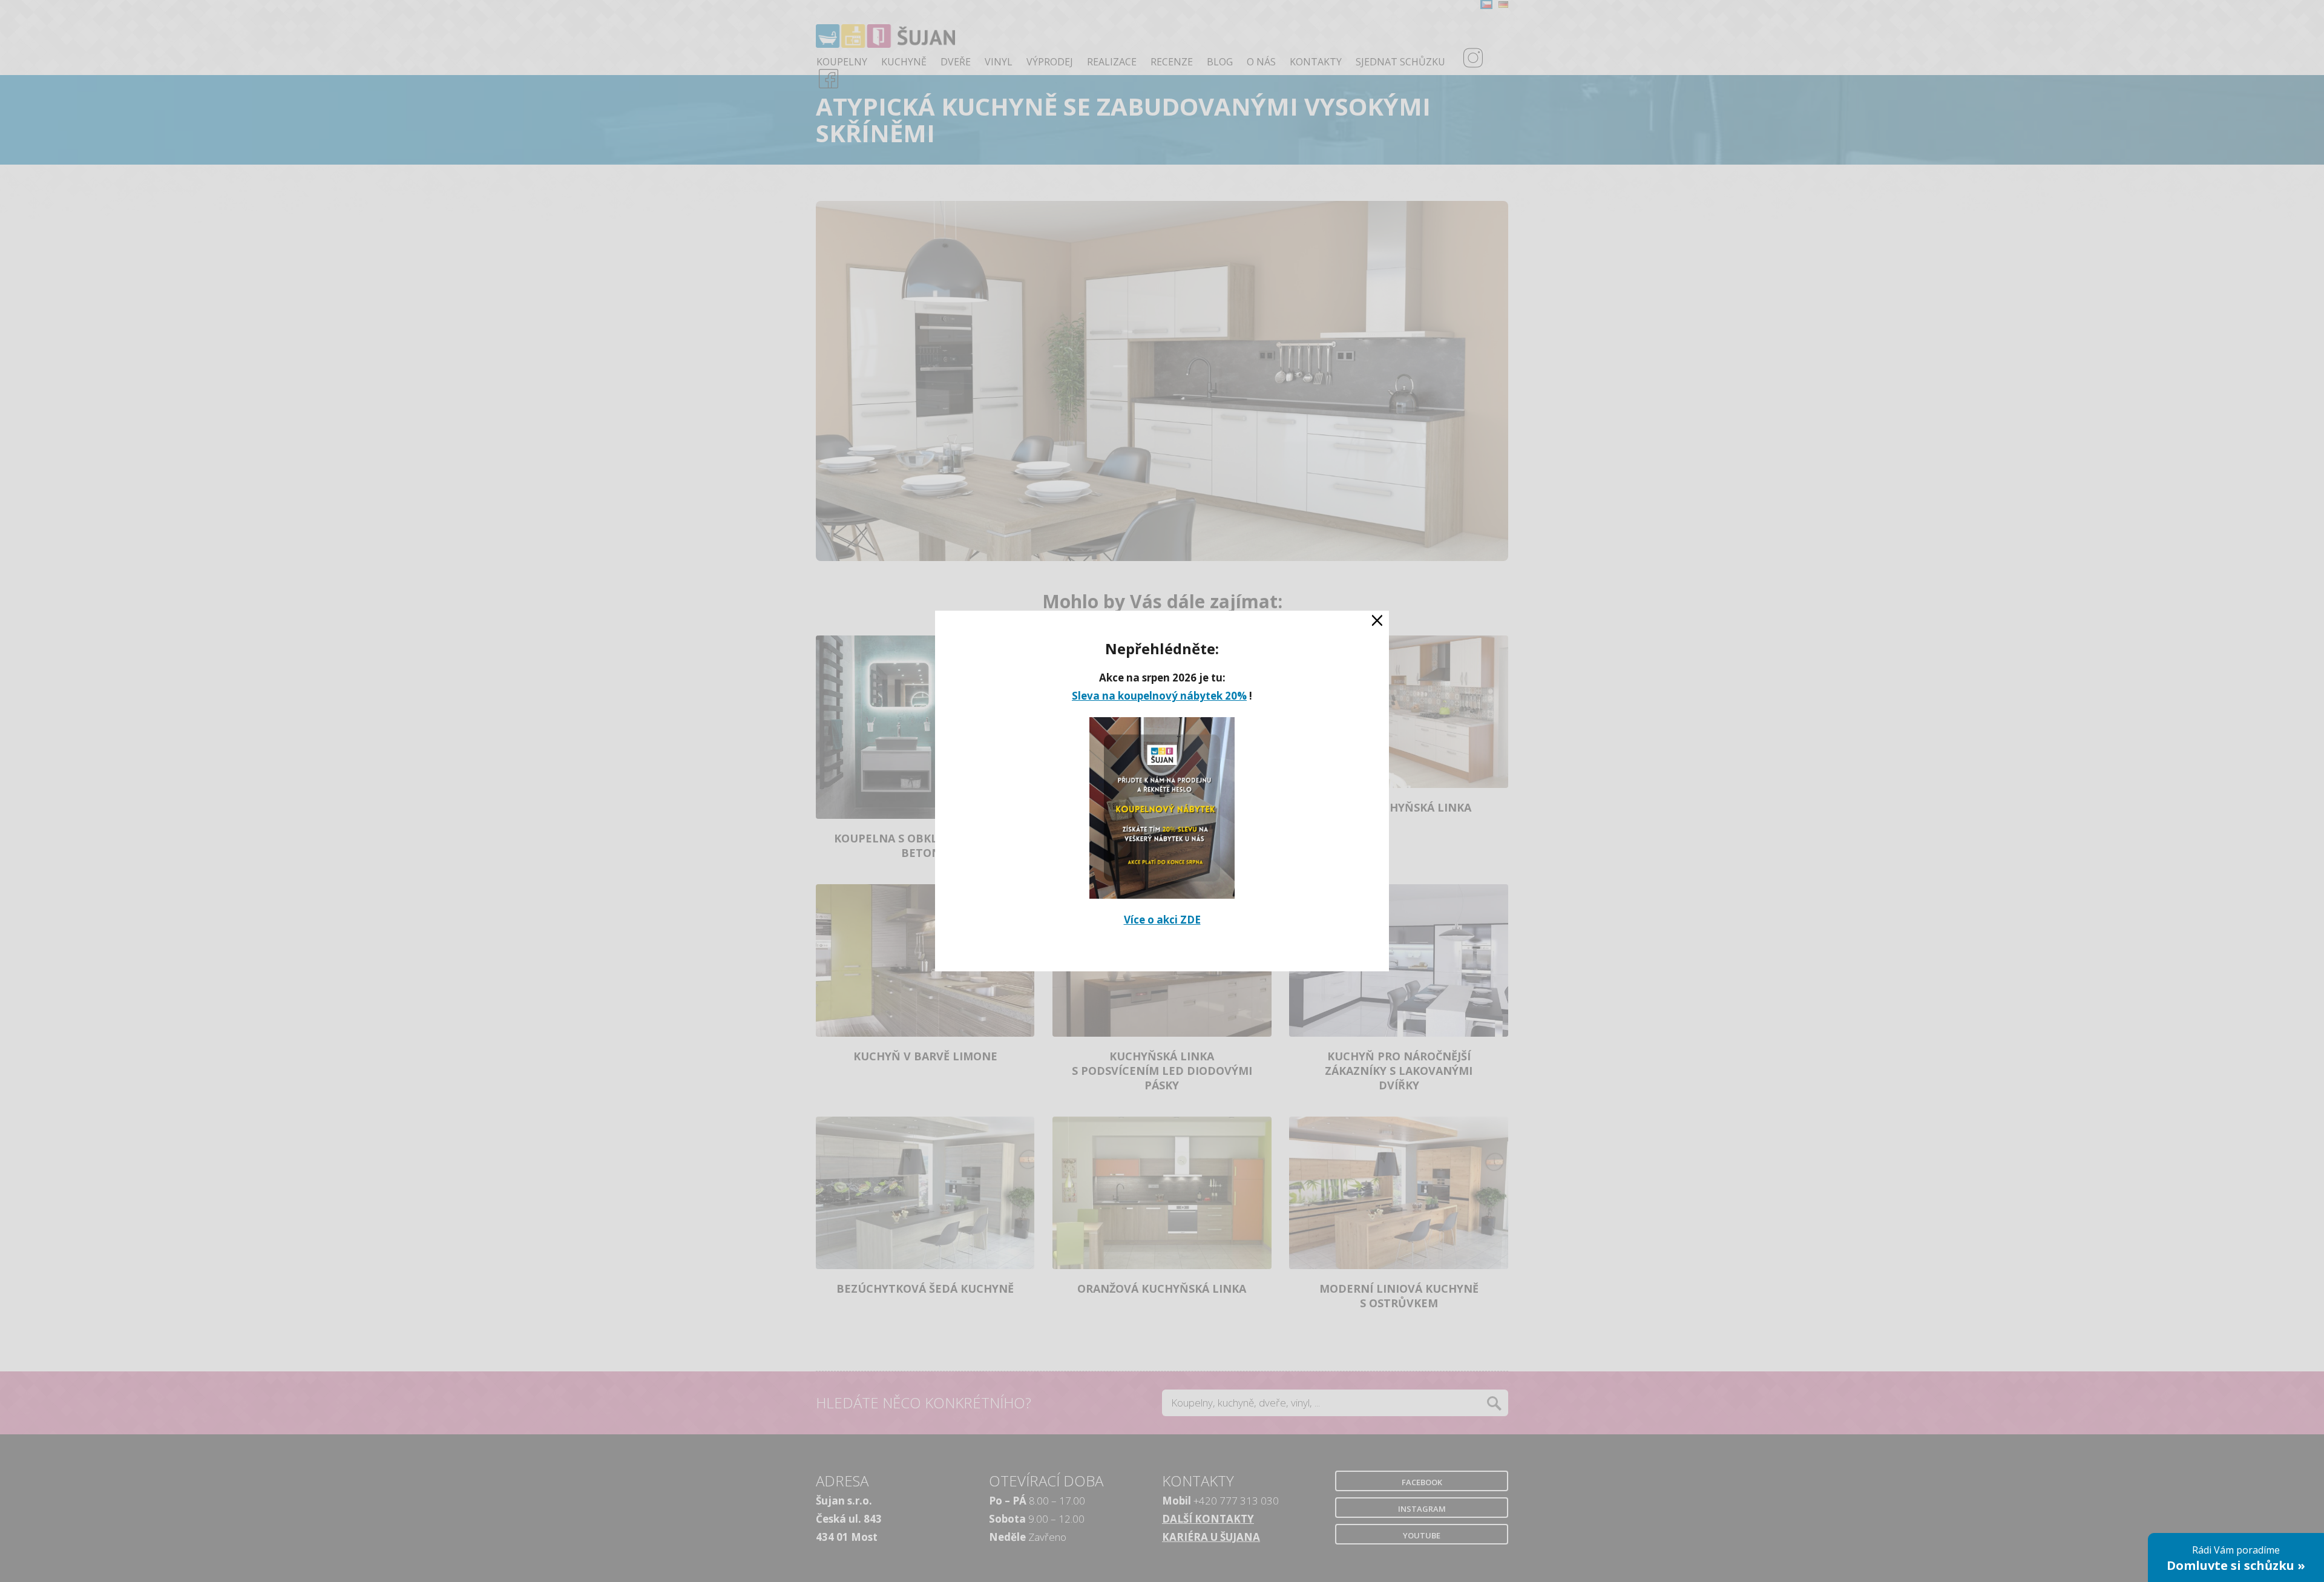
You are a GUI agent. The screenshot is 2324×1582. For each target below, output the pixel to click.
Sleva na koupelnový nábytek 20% (1159, 696)
